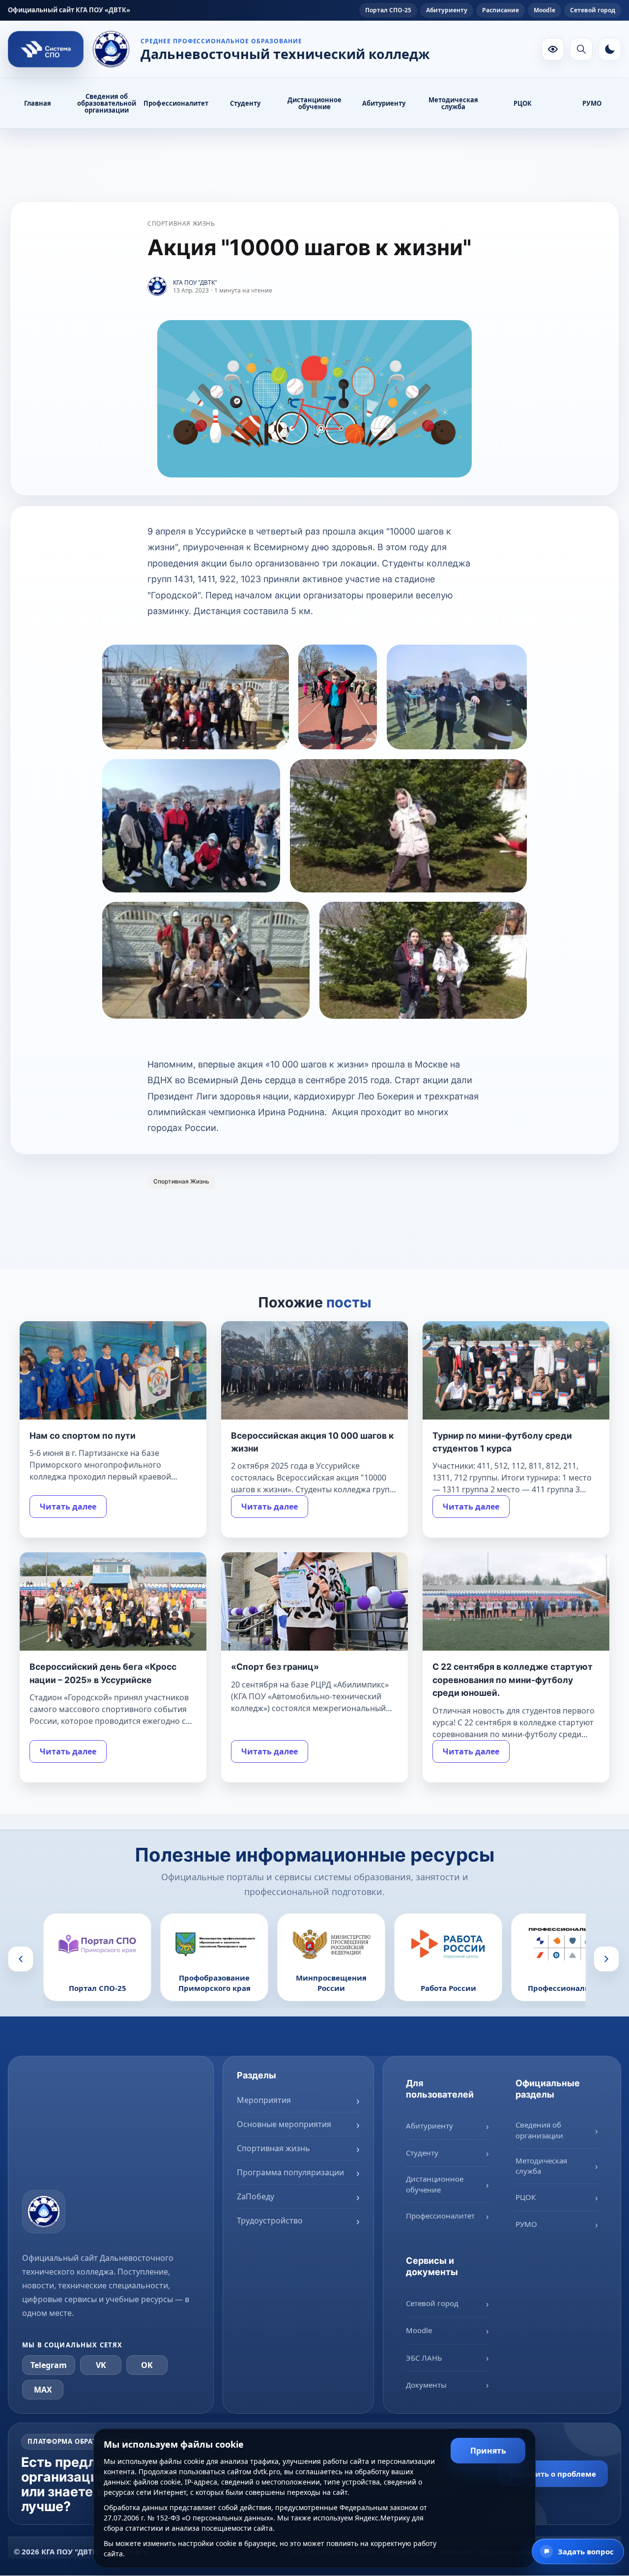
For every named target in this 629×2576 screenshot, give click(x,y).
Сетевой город (593, 10)
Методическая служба (453, 103)
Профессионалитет (176, 103)
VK (101, 2365)
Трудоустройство (270, 2220)
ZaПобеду (256, 2196)
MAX (43, 2389)
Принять (488, 2451)
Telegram (49, 2365)
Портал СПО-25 (388, 10)
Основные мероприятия (284, 2124)
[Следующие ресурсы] (606, 1958)
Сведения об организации (539, 2130)
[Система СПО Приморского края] (46, 49)
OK (147, 2365)
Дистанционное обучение (314, 103)
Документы (426, 2384)
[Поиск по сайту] (581, 49)
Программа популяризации (290, 2172)
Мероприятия (264, 2100)
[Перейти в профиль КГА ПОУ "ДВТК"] (157, 287)
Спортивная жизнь (181, 223)
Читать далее (68, 1507)
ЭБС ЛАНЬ (424, 2357)
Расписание (500, 10)
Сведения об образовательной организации (107, 103)
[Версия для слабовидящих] (553, 49)
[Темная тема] (610, 49)
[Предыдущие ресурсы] (21, 1958)
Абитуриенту (447, 10)
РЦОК (523, 103)
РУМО (592, 103)
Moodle (544, 10)
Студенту (245, 103)
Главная (38, 103)
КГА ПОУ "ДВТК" (195, 282)
